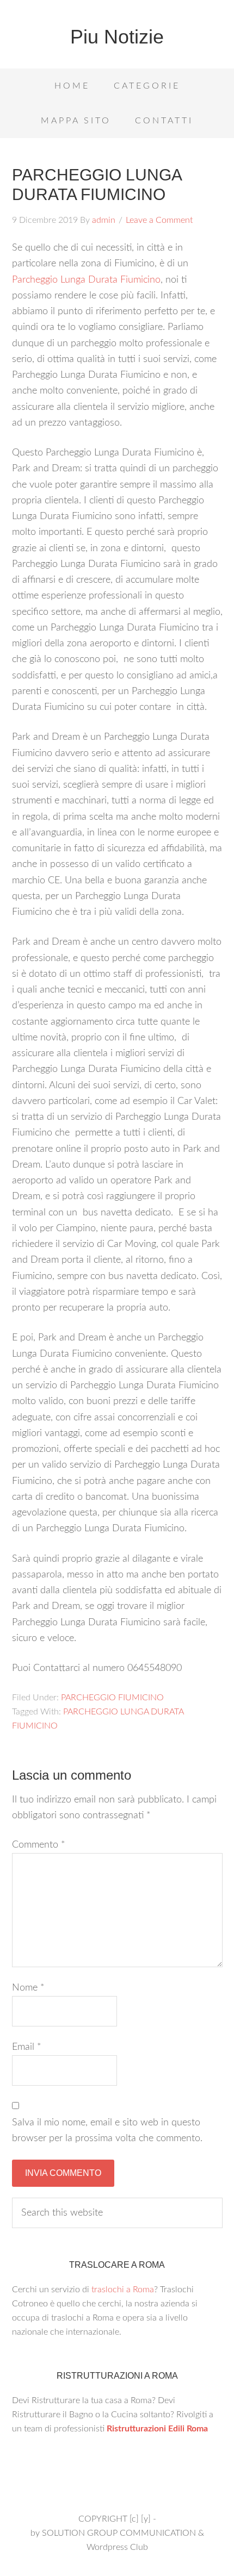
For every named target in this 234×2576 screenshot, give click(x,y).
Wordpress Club (117, 2547)
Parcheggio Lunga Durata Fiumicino (86, 280)
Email (27, 2047)
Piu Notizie (117, 37)
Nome (28, 1988)
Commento (39, 1845)
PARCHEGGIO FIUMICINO (112, 1698)
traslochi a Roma (123, 2290)
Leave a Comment (159, 220)
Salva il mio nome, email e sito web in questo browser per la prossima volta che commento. (107, 2131)
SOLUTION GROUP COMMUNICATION (119, 2533)
